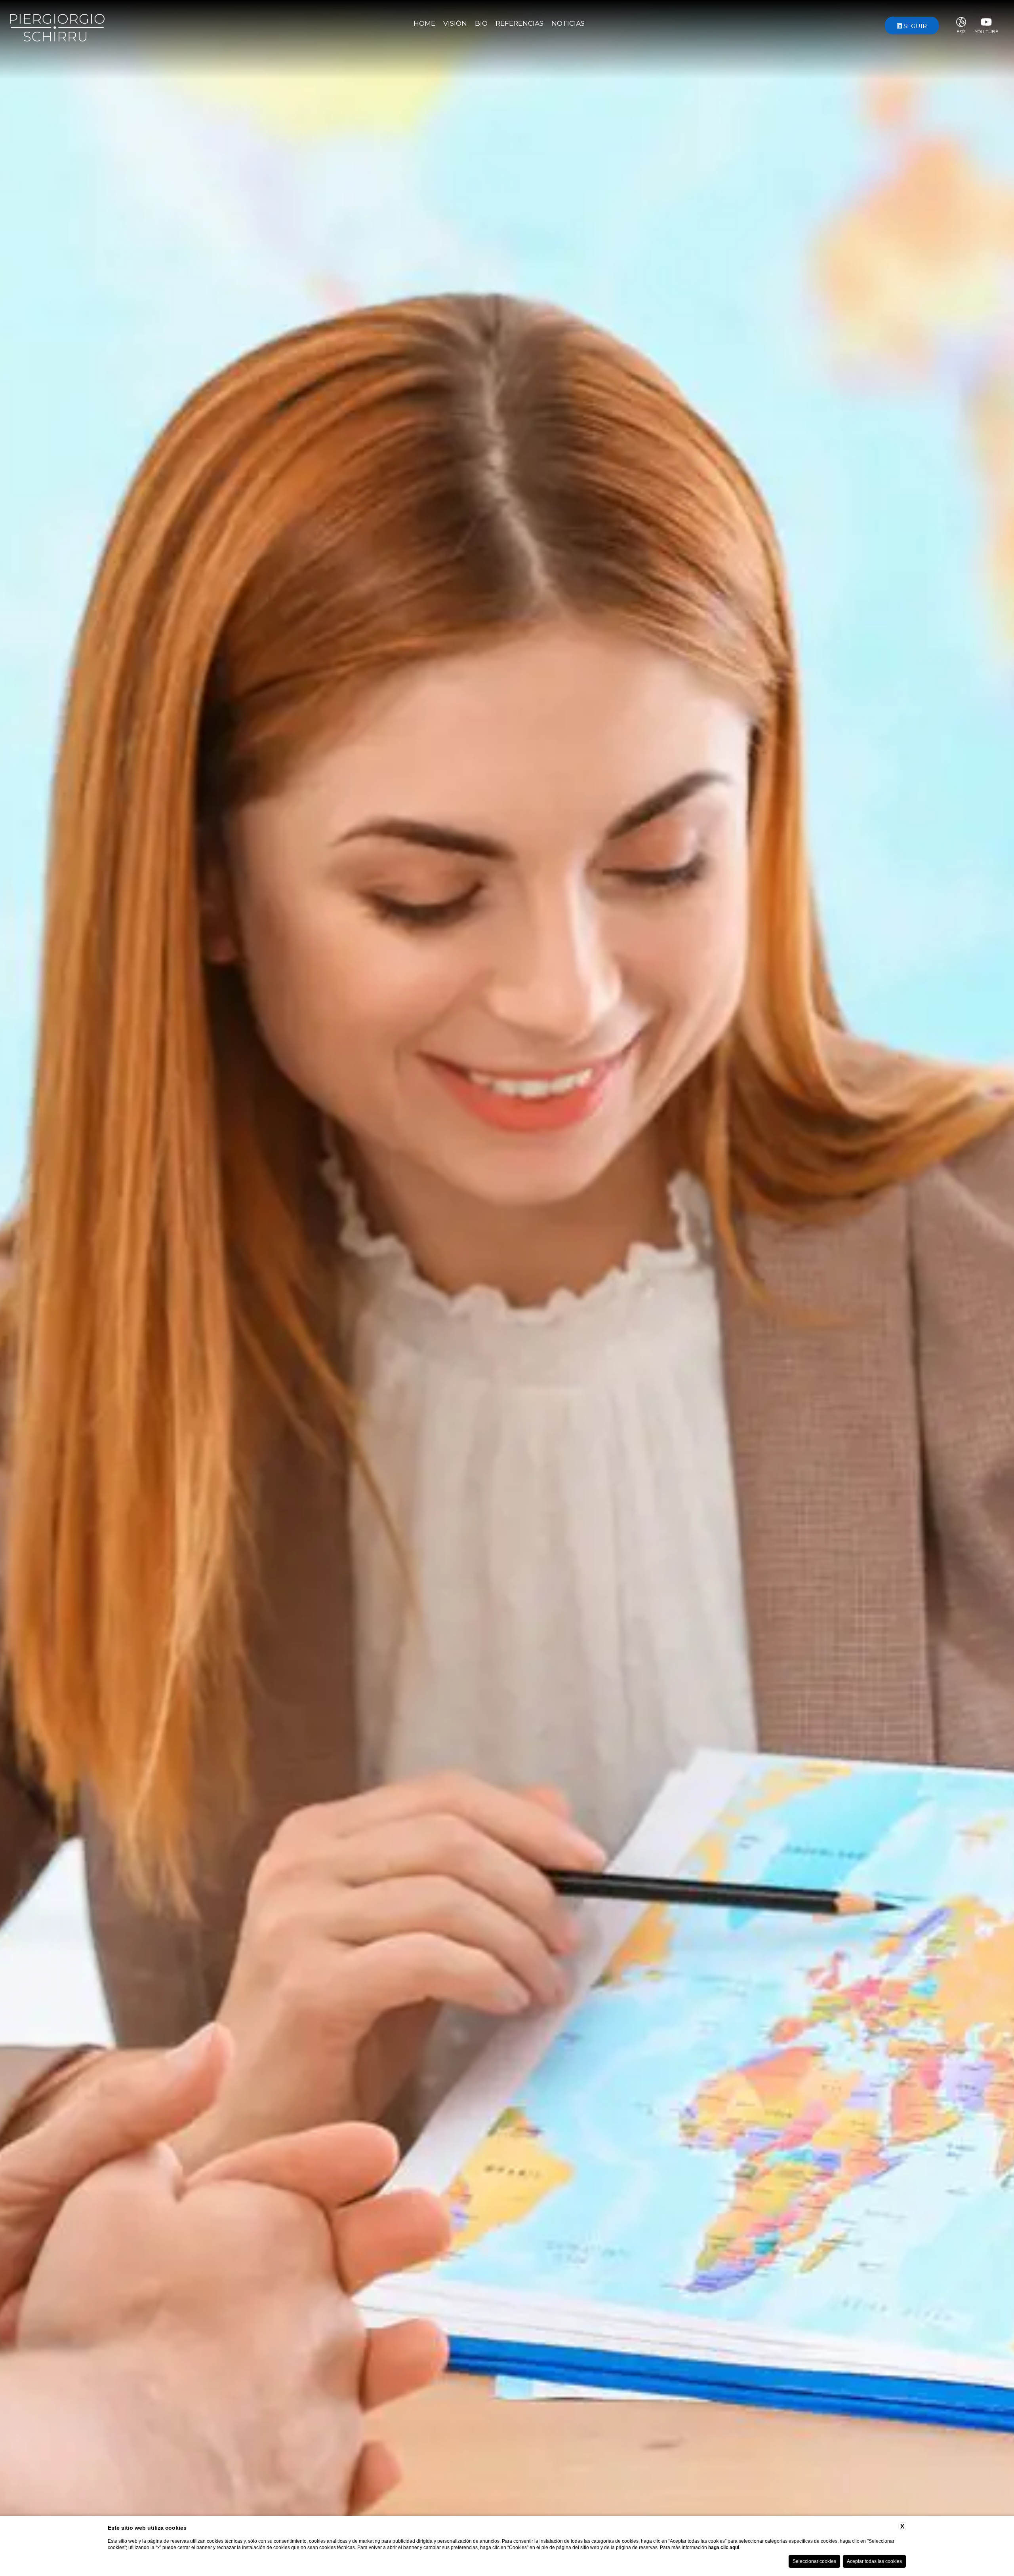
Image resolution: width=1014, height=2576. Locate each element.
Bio (481, 23)
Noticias (568, 23)
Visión (455, 23)
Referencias (519, 23)
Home (424, 23)
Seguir (914, 26)
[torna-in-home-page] (57, 25)
